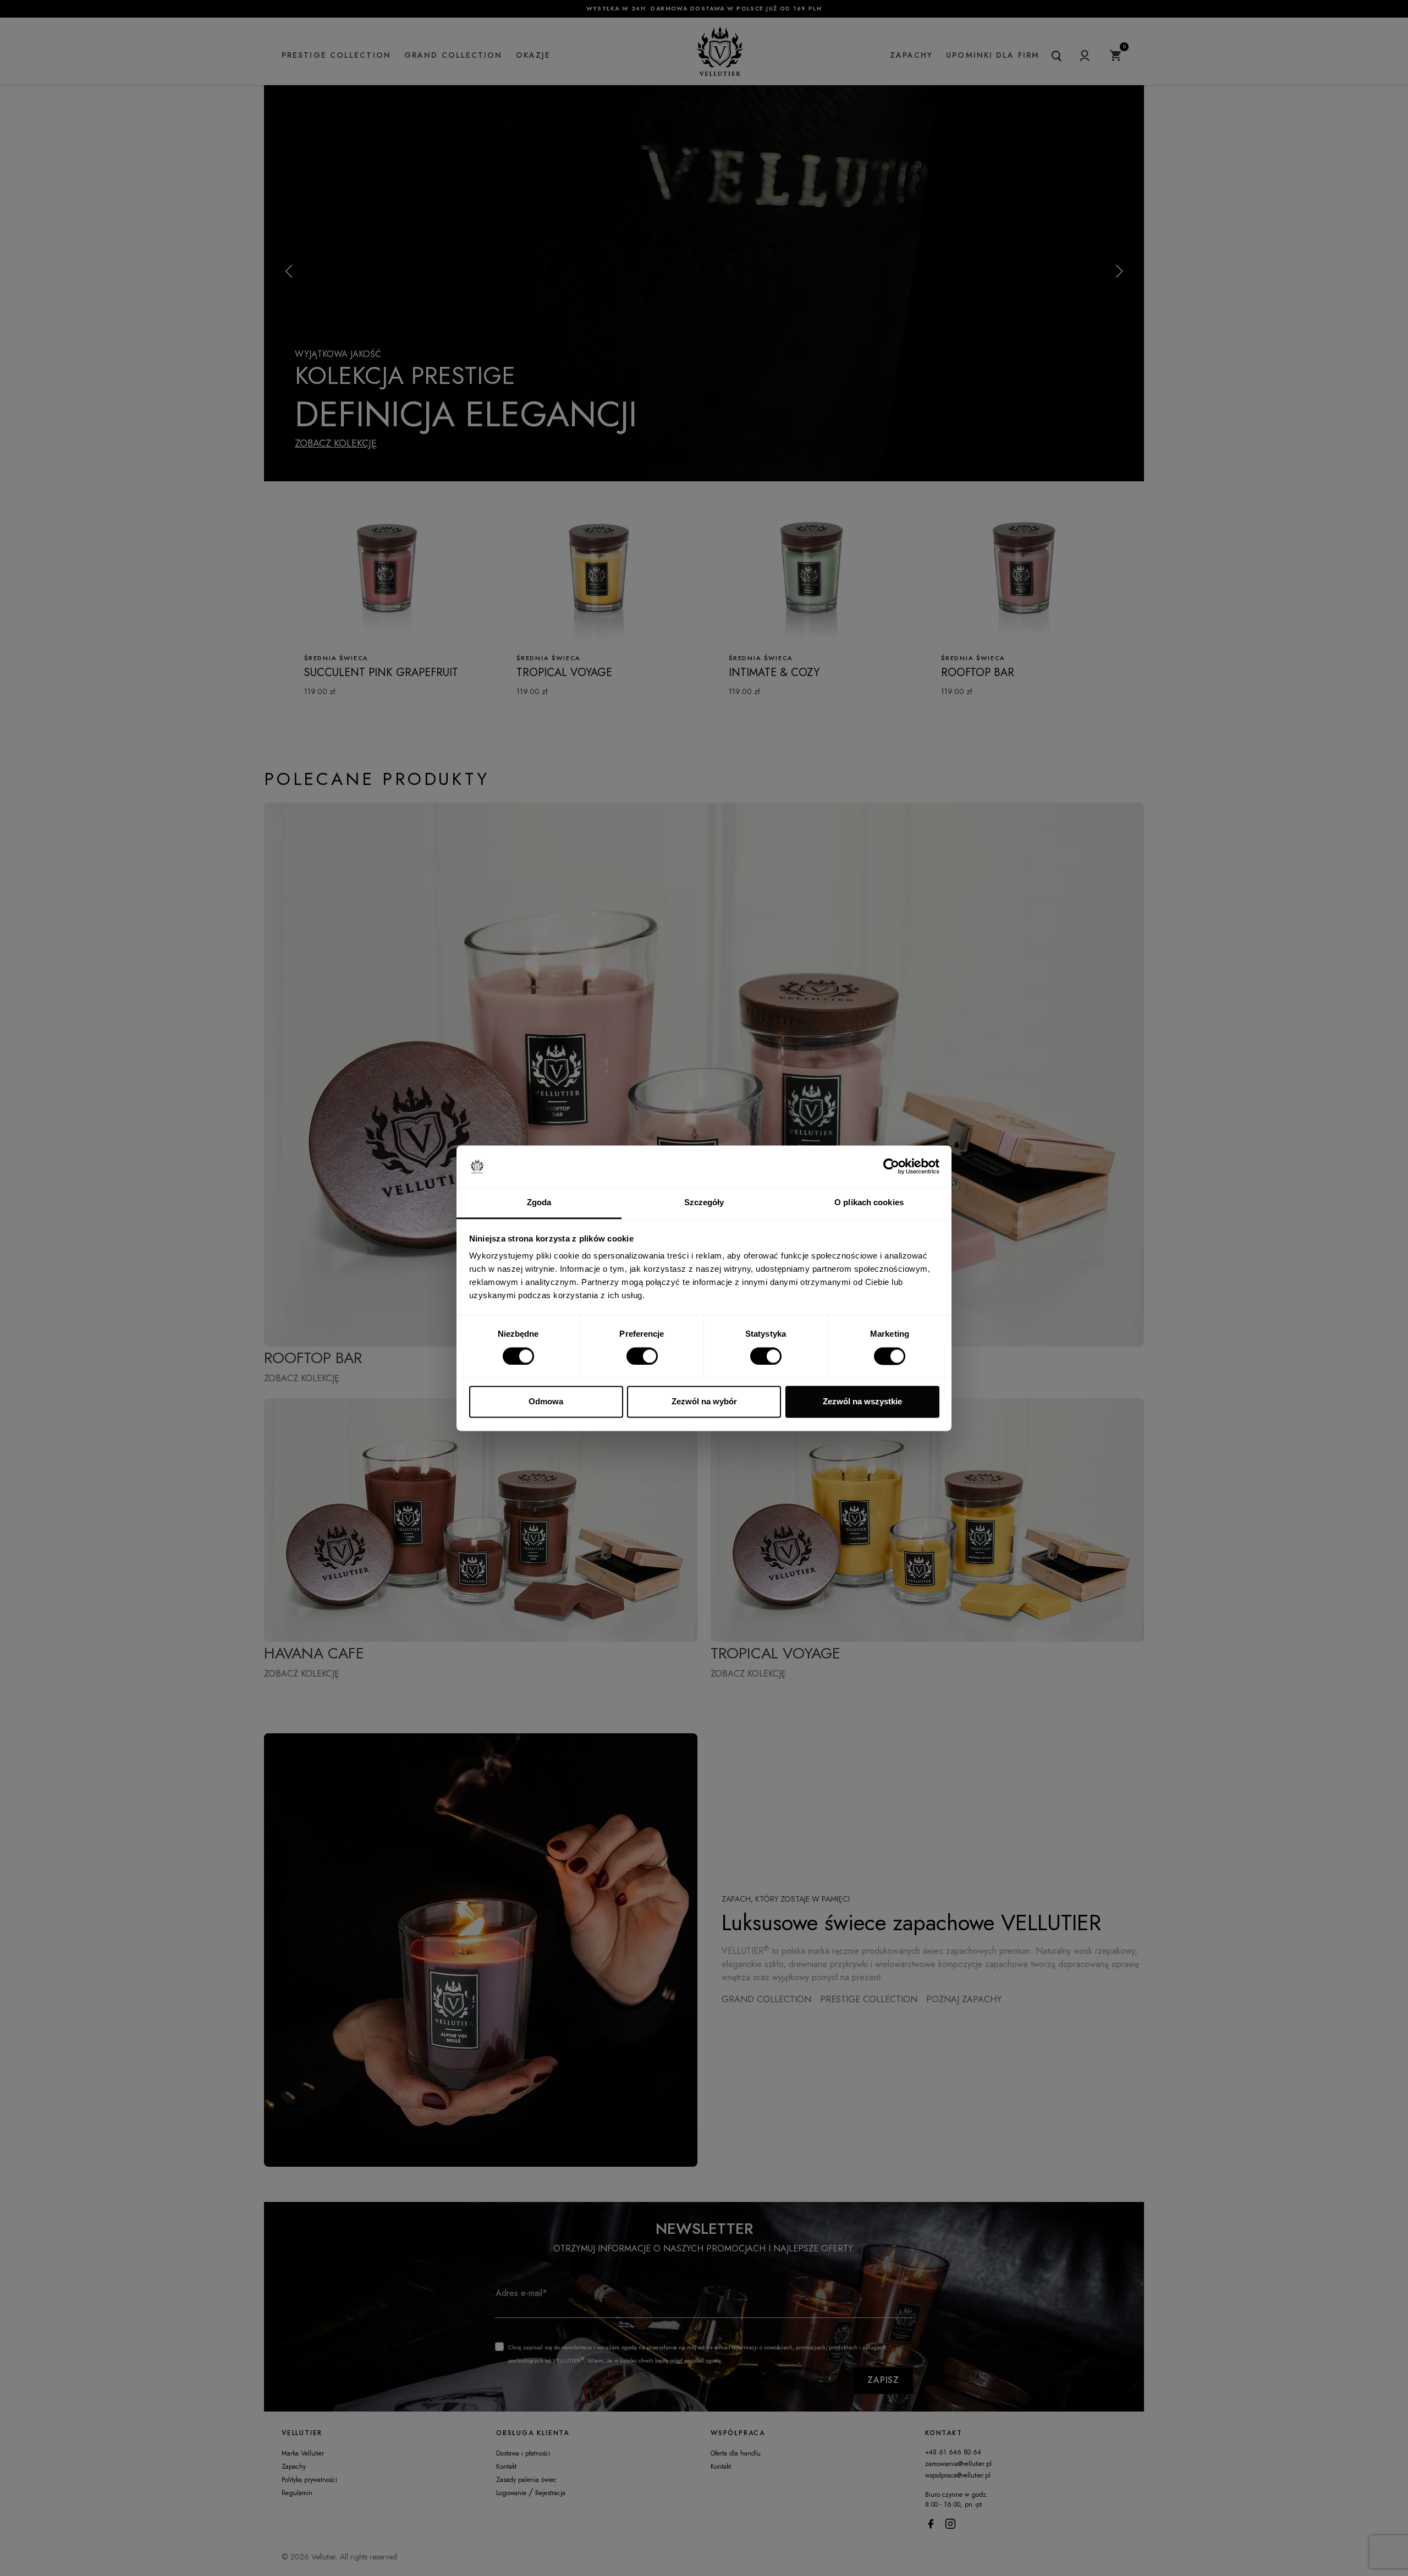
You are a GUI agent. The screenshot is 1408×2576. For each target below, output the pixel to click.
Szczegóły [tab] (704, 1203)
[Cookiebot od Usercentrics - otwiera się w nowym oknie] (891, 1166)
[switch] (642, 1356)
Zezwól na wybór (704, 1402)
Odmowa (546, 1402)
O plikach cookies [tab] (869, 1203)
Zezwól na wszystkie (862, 1402)
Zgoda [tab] (539, 1203)
